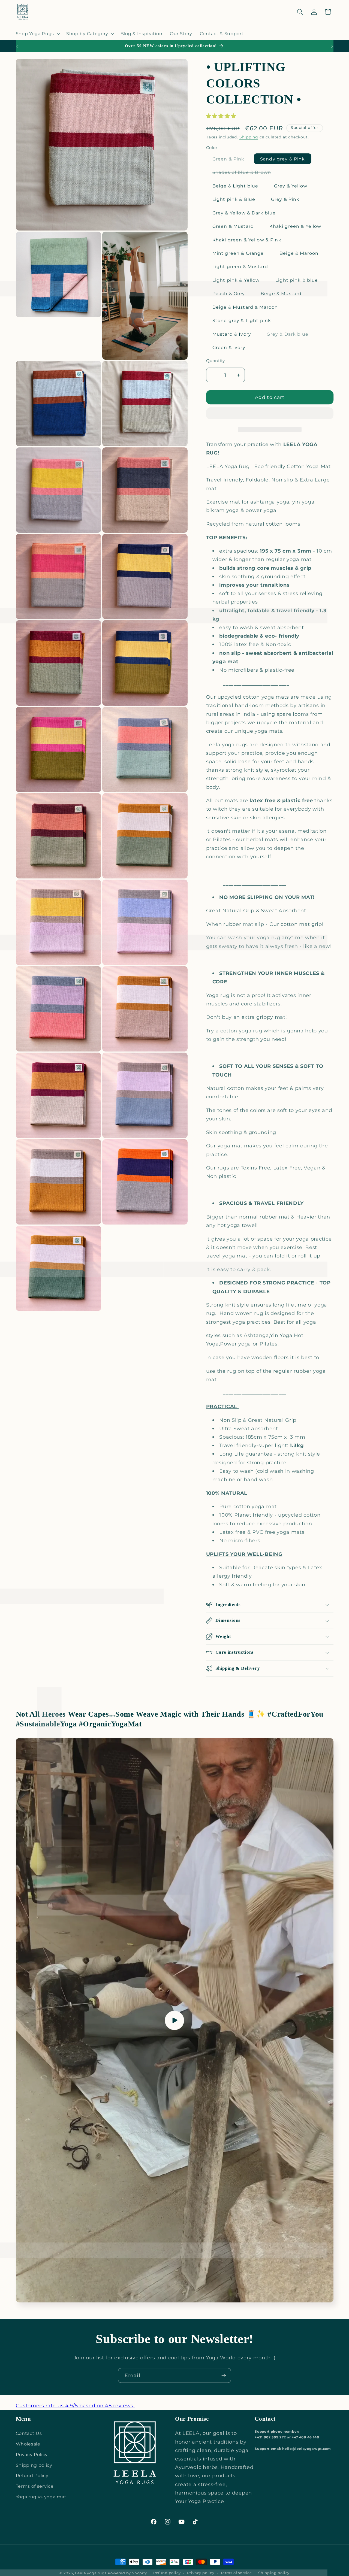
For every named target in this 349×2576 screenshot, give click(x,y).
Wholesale (28, 2444)
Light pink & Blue (234, 199)
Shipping (249, 137)
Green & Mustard (233, 226)
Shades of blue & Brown (245, 173)
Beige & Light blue (235, 186)
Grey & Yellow (291, 186)
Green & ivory (229, 347)
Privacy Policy (32, 2454)
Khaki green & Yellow (295, 226)
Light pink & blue (297, 280)
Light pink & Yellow (236, 280)
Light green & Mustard (240, 266)
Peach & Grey (229, 293)
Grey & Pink (285, 199)
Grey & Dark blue (291, 335)
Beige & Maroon (299, 253)
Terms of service (35, 2486)
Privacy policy (201, 2573)
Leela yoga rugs (91, 2573)
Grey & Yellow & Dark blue (244, 213)
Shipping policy (34, 2465)
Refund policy (167, 2573)
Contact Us (29, 2433)
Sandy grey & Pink (283, 159)
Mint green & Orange (238, 253)
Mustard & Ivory (232, 334)
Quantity (216, 361)
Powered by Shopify (127, 2573)
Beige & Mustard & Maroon (245, 307)
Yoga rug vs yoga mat (41, 2497)
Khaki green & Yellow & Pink (247, 240)
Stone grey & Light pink (242, 320)
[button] (222, 116)
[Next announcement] (332, 46)
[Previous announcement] (17, 46)
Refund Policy (32, 2475)
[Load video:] (175, 2020)
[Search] (300, 12)
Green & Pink (232, 160)
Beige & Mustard (281, 293)
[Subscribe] (224, 2375)
